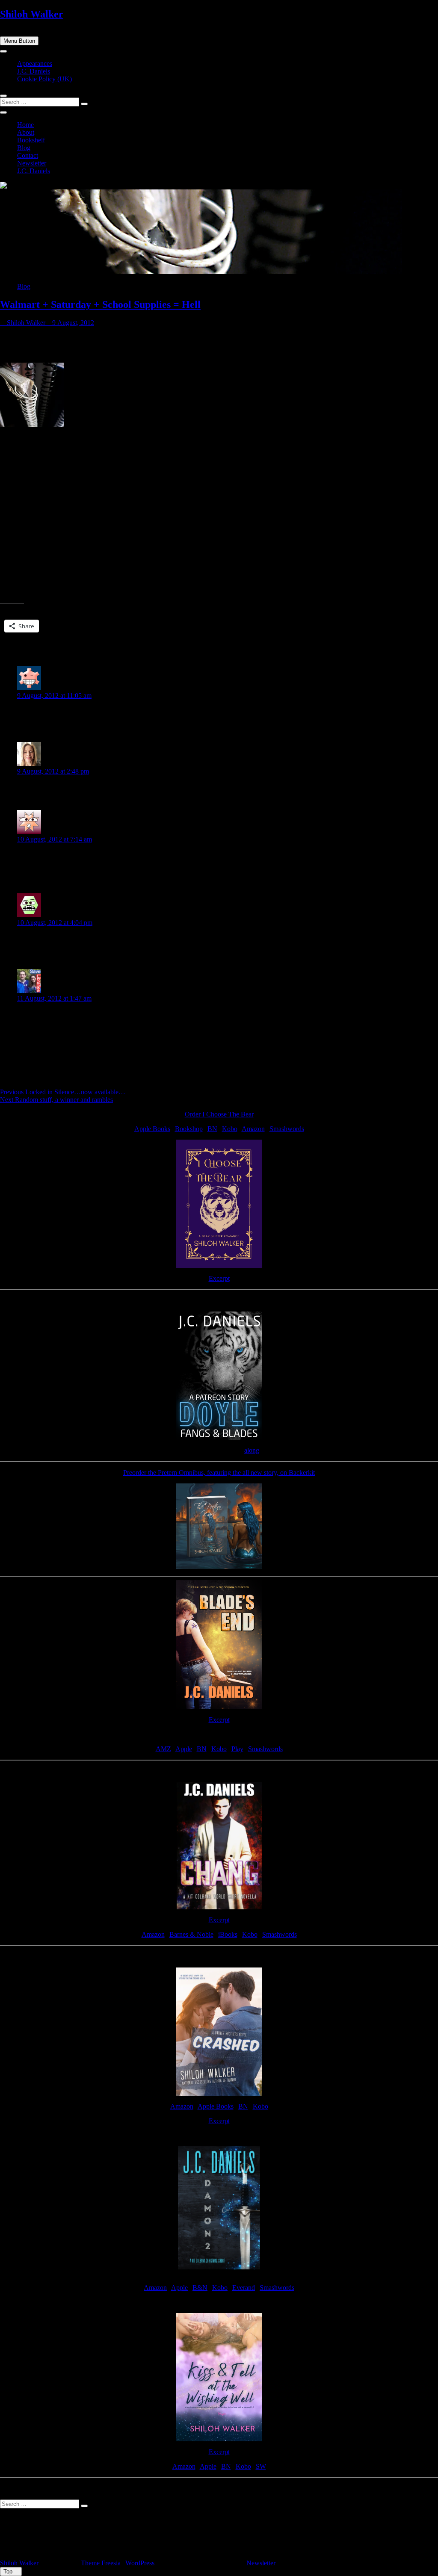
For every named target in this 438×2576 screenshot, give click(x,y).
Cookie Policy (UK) (44, 79)
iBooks (228, 1934)
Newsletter (32, 163)
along (252, 1450)
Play (237, 1749)
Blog (24, 148)
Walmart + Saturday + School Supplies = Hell (100, 304)
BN (212, 1129)
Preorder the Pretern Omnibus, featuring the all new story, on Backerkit (219, 1473)
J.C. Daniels (34, 71)
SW (261, 2466)
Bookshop (189, 1129)
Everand (244, 2288)
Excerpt (219, 1278)
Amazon (253, 1129)
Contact (28, 155)
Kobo (230, 1129)
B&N (200, 2288)
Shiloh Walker (32, 14)
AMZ (163, 1749)
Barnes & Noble (191, 1934)
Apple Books (152, 1129)
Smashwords (287, 1129)
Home (25, 125)
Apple (184, 1749)
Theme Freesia (101, 2563)
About (26, 132)
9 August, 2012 (72, 323)
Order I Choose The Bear (219, 1114)
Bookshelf (31, 140)
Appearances (35, 64)
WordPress (140, 2563)
